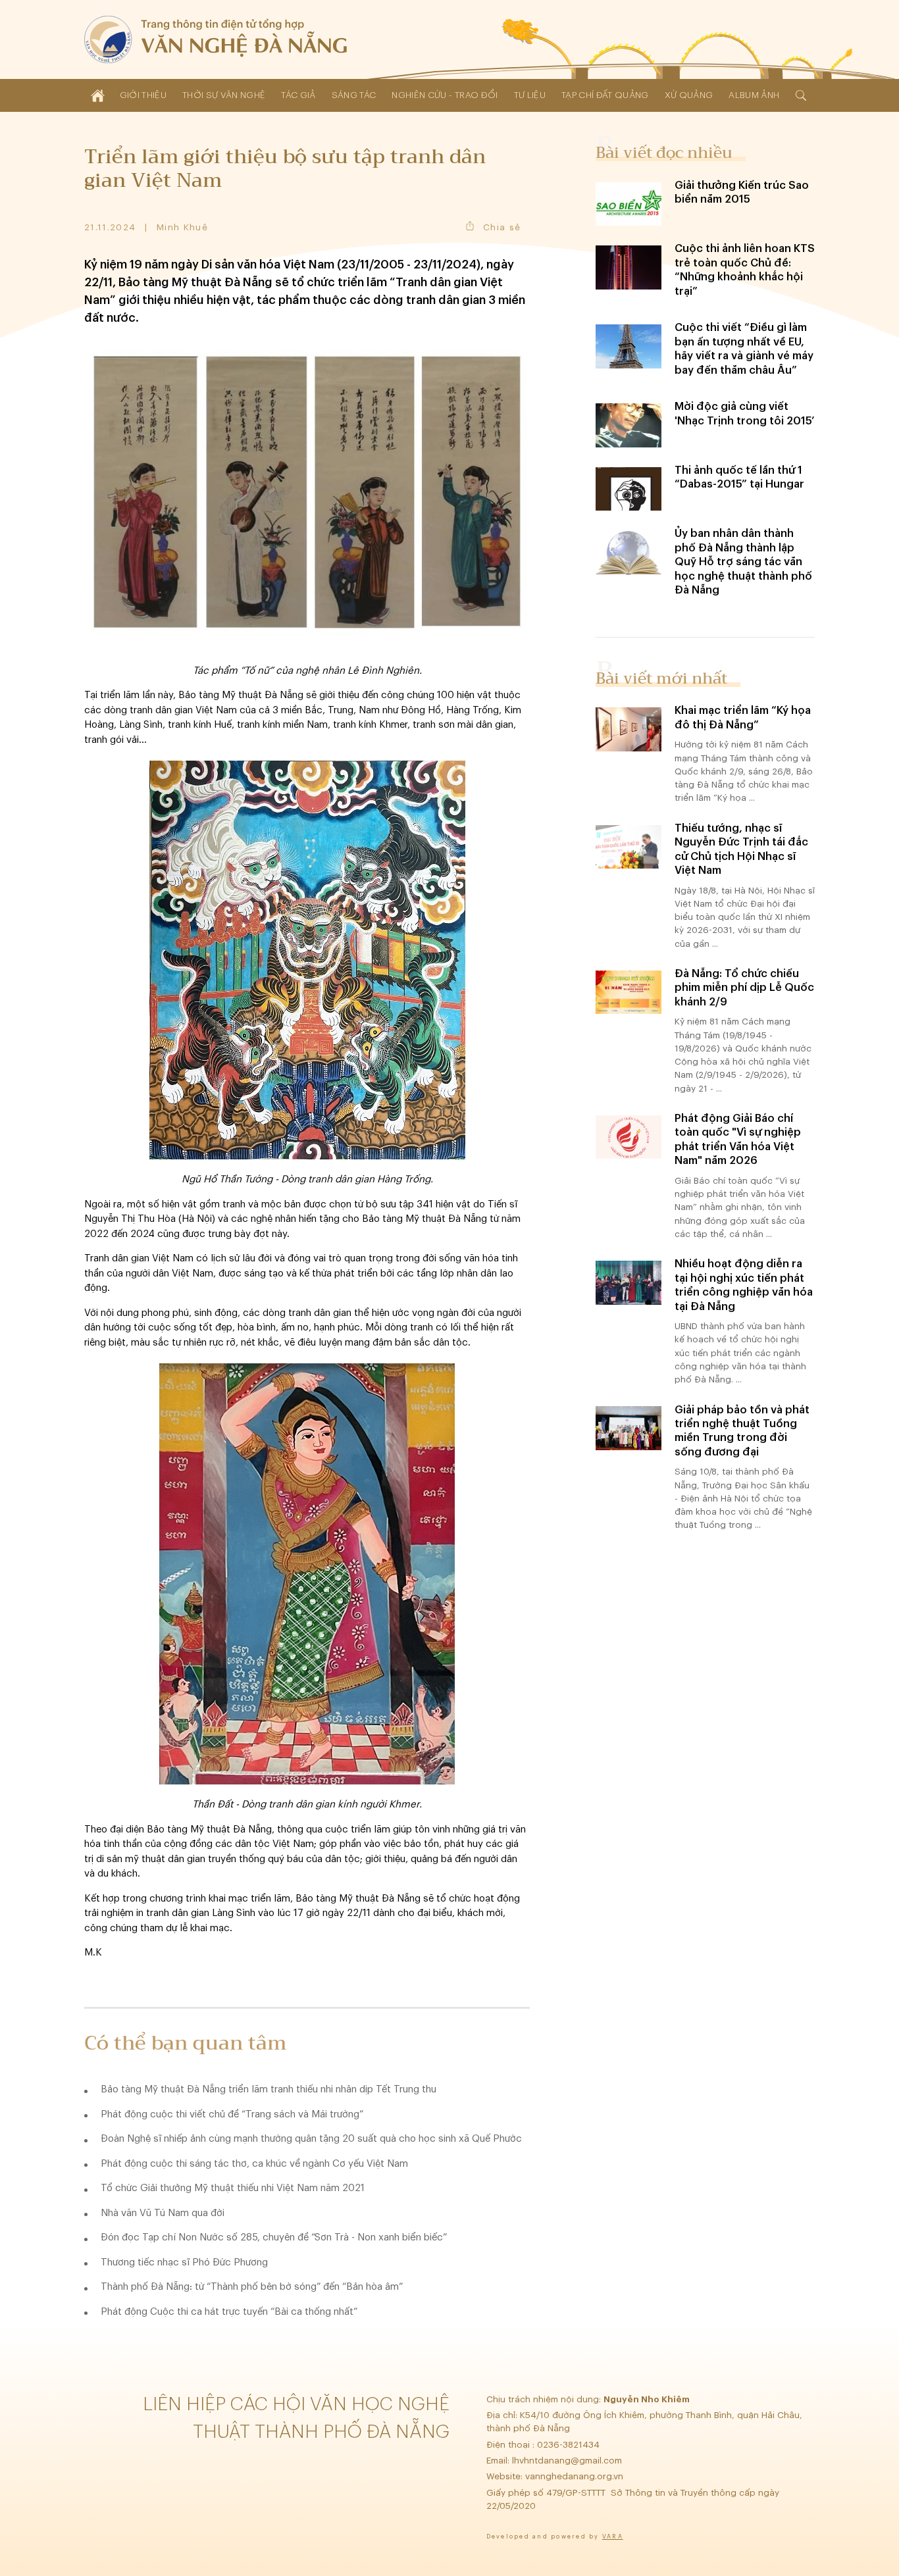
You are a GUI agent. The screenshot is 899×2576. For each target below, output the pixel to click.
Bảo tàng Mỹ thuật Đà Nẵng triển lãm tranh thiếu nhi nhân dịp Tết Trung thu (269, 2089)
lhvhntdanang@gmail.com (568, 2461)
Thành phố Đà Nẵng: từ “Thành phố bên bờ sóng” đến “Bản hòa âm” (252, 2287)
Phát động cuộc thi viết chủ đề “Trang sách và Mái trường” (232, 2114)
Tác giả (298, 95)
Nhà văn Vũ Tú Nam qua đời (163, 2213)
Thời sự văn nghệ (224, 95)
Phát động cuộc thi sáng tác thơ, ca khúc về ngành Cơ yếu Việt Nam (254, 2164)
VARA (613, 2537)
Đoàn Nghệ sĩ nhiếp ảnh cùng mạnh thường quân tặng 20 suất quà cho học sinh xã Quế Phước (311, 2139)
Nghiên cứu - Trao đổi (445, 95)
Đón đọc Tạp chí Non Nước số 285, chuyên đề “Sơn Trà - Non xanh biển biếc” (274, 2237)
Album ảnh (754, 95)
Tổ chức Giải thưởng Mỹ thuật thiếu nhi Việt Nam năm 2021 (233, 2188)
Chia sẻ (502, 227)
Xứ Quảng (689, 95)
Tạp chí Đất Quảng (605, 95)
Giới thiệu (143, 95)
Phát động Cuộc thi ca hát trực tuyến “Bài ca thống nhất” (229, 2312)
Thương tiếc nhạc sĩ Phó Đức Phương (184, 2262)
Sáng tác (354, 95)
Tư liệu (530, 95)
